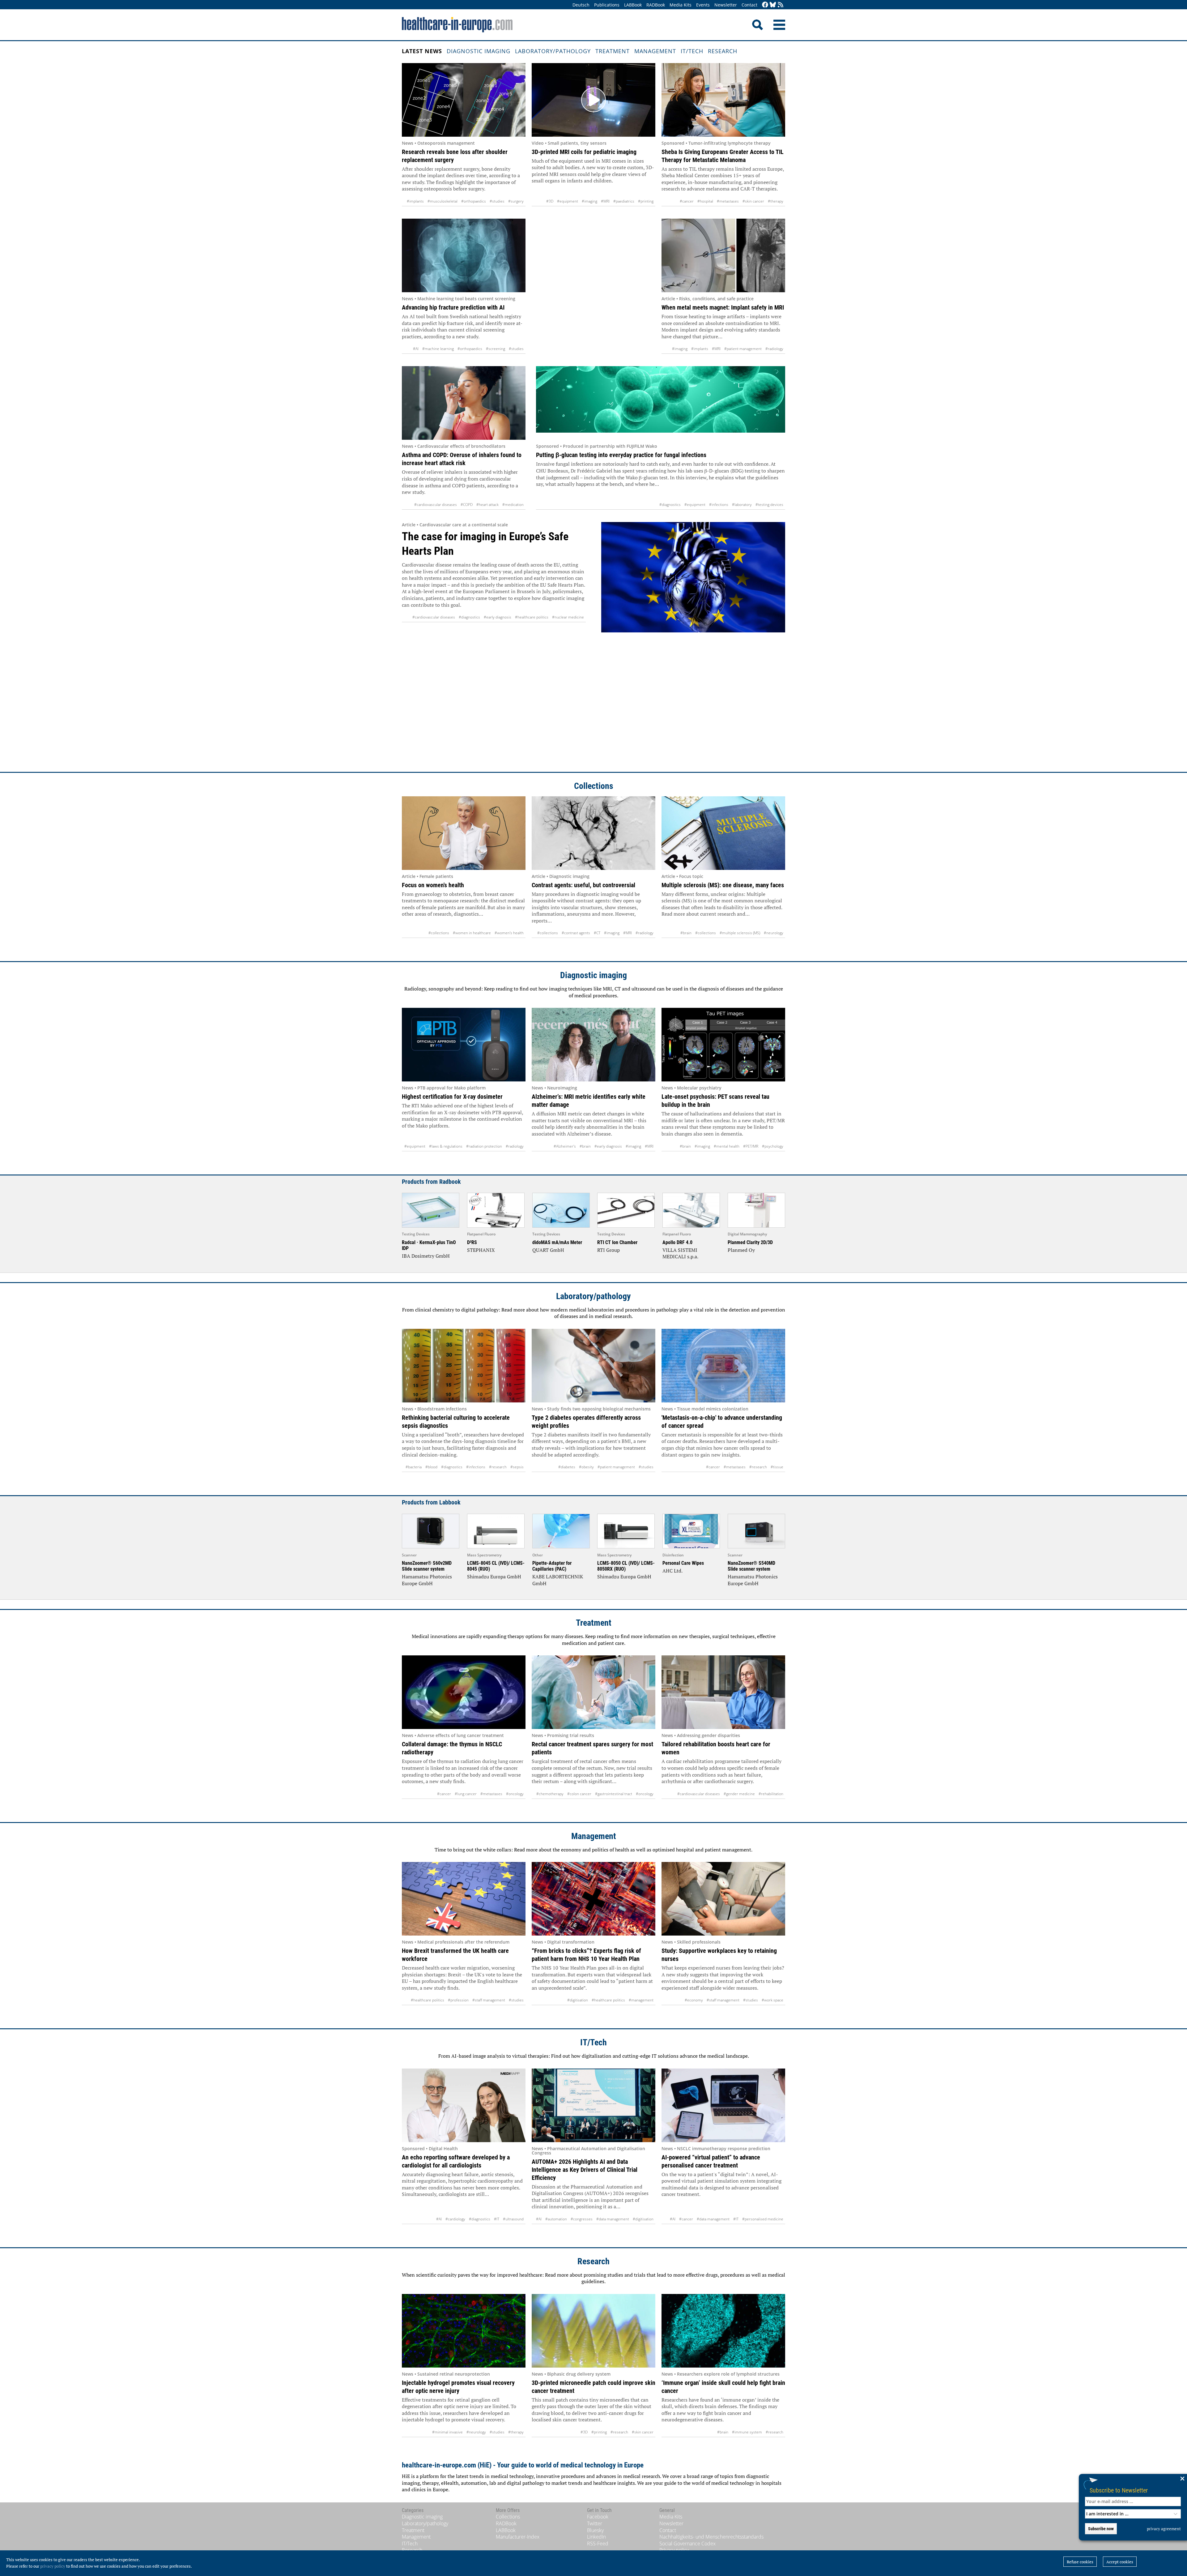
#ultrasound (513, 2219)
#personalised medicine (763, 2219)
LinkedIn (596, 2537)
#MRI (605, 201)
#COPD (467, 505)
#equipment (568, 201)
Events (703, 5)
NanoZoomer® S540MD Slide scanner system (751, 1566)
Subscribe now (1101, 2529)
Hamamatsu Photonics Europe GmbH (427, 1580)
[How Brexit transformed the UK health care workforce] (464, 1899)
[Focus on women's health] (464, 833)
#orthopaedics (474, 201)
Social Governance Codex (687, 2544)
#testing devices (769, 505)
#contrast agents (576, 933)
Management (655, 51)
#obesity (586, 1467)
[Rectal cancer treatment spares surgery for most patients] (593, 1692)
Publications (607, 5)
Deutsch (581, 5)
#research (498, 1467)
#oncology (515, 1794)
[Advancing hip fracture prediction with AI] (464, 255)
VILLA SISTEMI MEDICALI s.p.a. (680, 1253)
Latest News (422, 51)
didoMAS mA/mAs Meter (557, 1242)
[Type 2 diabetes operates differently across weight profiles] (593, 1366)
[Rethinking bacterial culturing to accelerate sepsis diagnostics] (464, 1366)
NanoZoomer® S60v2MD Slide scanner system (427, 1566)
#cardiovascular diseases (436, 505)
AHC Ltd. (672, 1571)
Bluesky (595, 2530)
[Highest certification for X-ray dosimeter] (464, 1045)
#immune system (747, 2432)
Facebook (598, 2517)
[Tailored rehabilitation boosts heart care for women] (723, 1692)
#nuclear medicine (568, 617)
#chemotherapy (550, 1794)
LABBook (633, 5)
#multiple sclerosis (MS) (740, 933)
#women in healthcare (472, 933)
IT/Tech (692, 51)
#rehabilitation (771, 1794)
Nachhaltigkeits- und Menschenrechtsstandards (711, 2537)
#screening (496, 349)
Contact (749, 5)
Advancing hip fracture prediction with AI (453, 307)
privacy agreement (1164, 2529)
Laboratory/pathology (553, 51)
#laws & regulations (446, 1146)
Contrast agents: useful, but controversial (583, 885)
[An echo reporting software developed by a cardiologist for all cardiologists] (464, 2105)
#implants (415, 201)
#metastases (728, 201)
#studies (497, 201)
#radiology (774, 349)
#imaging (589, 201)
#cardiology (455, 2219)
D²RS (472, 1242)
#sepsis (517, 1467)
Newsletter (726, 5)
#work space (772, 2000)
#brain (686, 933)
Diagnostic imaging (479, 51)
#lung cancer (466, 1794)
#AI (416, 349)
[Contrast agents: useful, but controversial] (593, 833)
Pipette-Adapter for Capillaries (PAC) (552, 1566)
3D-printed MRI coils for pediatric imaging (584, 152)
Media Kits (681, 5)
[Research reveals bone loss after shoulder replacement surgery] (464, 100)
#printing (646, 201)
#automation (556, 2219)
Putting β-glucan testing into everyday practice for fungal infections (621, 455)
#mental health (727, 1146)
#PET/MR (751, 1146)
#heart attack (487, 505)
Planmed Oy (741, 1250)
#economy (694, 2000)
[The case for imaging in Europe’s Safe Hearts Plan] (693, 641)
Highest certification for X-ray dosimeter (452, 1097)
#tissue (777, 1467)
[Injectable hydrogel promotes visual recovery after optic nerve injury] (464, 2331)
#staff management (489, 2000)
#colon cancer (579, 1794)
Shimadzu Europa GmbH (494, 1577)
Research (723, 51)
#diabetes (567, 1467)
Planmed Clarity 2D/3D (750, 1242)
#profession (458, 2000)
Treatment (613, 51)
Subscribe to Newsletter (1119, 2490)
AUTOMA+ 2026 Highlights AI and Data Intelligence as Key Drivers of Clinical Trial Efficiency (585, 2170)
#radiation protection (484, 1146)
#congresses (582, 2219)
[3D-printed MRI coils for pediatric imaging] (593, 100)
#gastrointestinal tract (614, 1794)
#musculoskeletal (442, 201)
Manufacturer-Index (518, 2537)
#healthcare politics (532, 617)
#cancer (687, 201)
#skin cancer (753, 201)
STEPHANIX (481, 1250)
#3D (550, 201)
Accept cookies (1120, 2562)
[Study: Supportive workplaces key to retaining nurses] (723, 1899)
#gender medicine (739, 1794)
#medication (513, 505)
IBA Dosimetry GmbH (426, 1256)
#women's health (509, 933)
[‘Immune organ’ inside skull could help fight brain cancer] (723, 2331)
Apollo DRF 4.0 (677, 1242)
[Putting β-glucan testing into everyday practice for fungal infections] (661, 403)
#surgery (516, 201)
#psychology (773, 1146)
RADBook (656, 5)
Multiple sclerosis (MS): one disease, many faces (723, 885)
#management (641, 2000)
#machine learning (438, 349)
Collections (594, 786)
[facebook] (765, 5)
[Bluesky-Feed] (773, 5)
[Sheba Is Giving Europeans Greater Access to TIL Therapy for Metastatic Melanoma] (723, 100)
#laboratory (742, 505)
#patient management (743, 349)
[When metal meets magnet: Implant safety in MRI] (723, 255)
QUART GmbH (548, 1250)
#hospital (705, 201)
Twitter (595, 2523)
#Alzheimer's (565, 1146)
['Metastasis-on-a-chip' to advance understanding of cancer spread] (723, 1366)
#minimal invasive (447, 2432)
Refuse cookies (1080, 2562)
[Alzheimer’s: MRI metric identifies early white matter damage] (593, 1045)
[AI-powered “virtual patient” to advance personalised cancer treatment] (723, 2105)
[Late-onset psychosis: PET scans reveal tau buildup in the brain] (723, 1045)
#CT (597, 933)
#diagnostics (670, 505)
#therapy (776, 201)
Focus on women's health (433, 885)
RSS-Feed (598, 2544)
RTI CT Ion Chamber (617, 1242)
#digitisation (578, 2000)
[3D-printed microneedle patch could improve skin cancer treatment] (593, 2331)
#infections (719, 505)
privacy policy (53, 2566)
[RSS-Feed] (781, 5)
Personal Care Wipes (683, 1563)
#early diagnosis (498, 617)
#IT (497, 2219)
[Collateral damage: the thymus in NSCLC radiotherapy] (464, 1692)
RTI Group (608, 1250)
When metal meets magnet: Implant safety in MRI (723, 307)
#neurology (774, 933)
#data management (613, 2219)
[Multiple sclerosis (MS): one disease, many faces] (723, 833)
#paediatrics (624, 201)
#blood (431, 1467)
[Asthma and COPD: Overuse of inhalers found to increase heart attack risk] (464, 403)
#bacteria (414, 1467)
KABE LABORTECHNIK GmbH (558, 1580)
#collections (439, 933)
